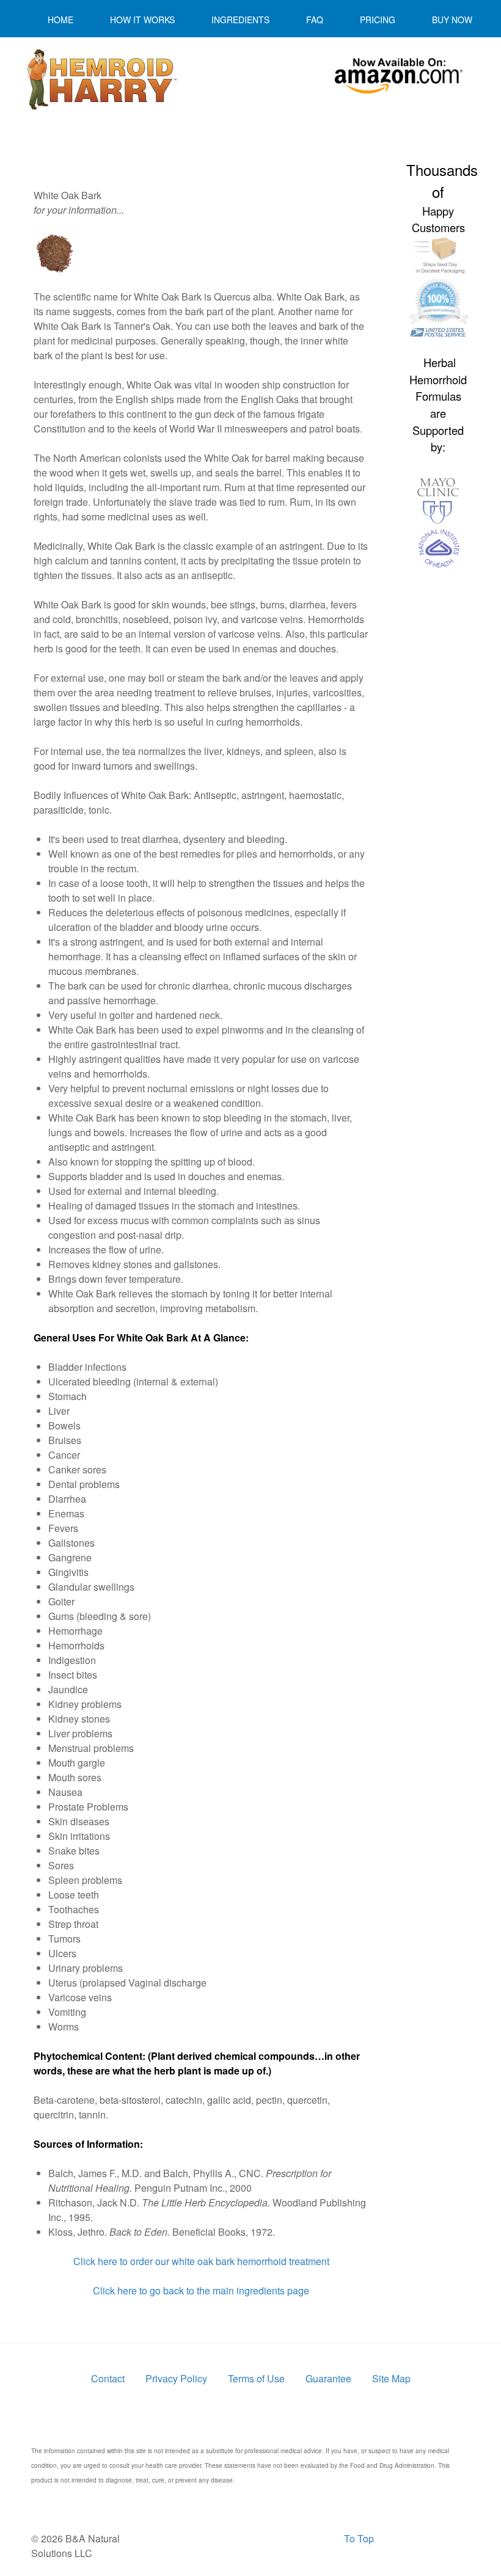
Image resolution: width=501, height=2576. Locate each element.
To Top (359, 2538)
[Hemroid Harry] (101, 79)
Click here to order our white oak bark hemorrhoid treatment (201, 2261)
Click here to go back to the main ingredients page (201, 2290)
